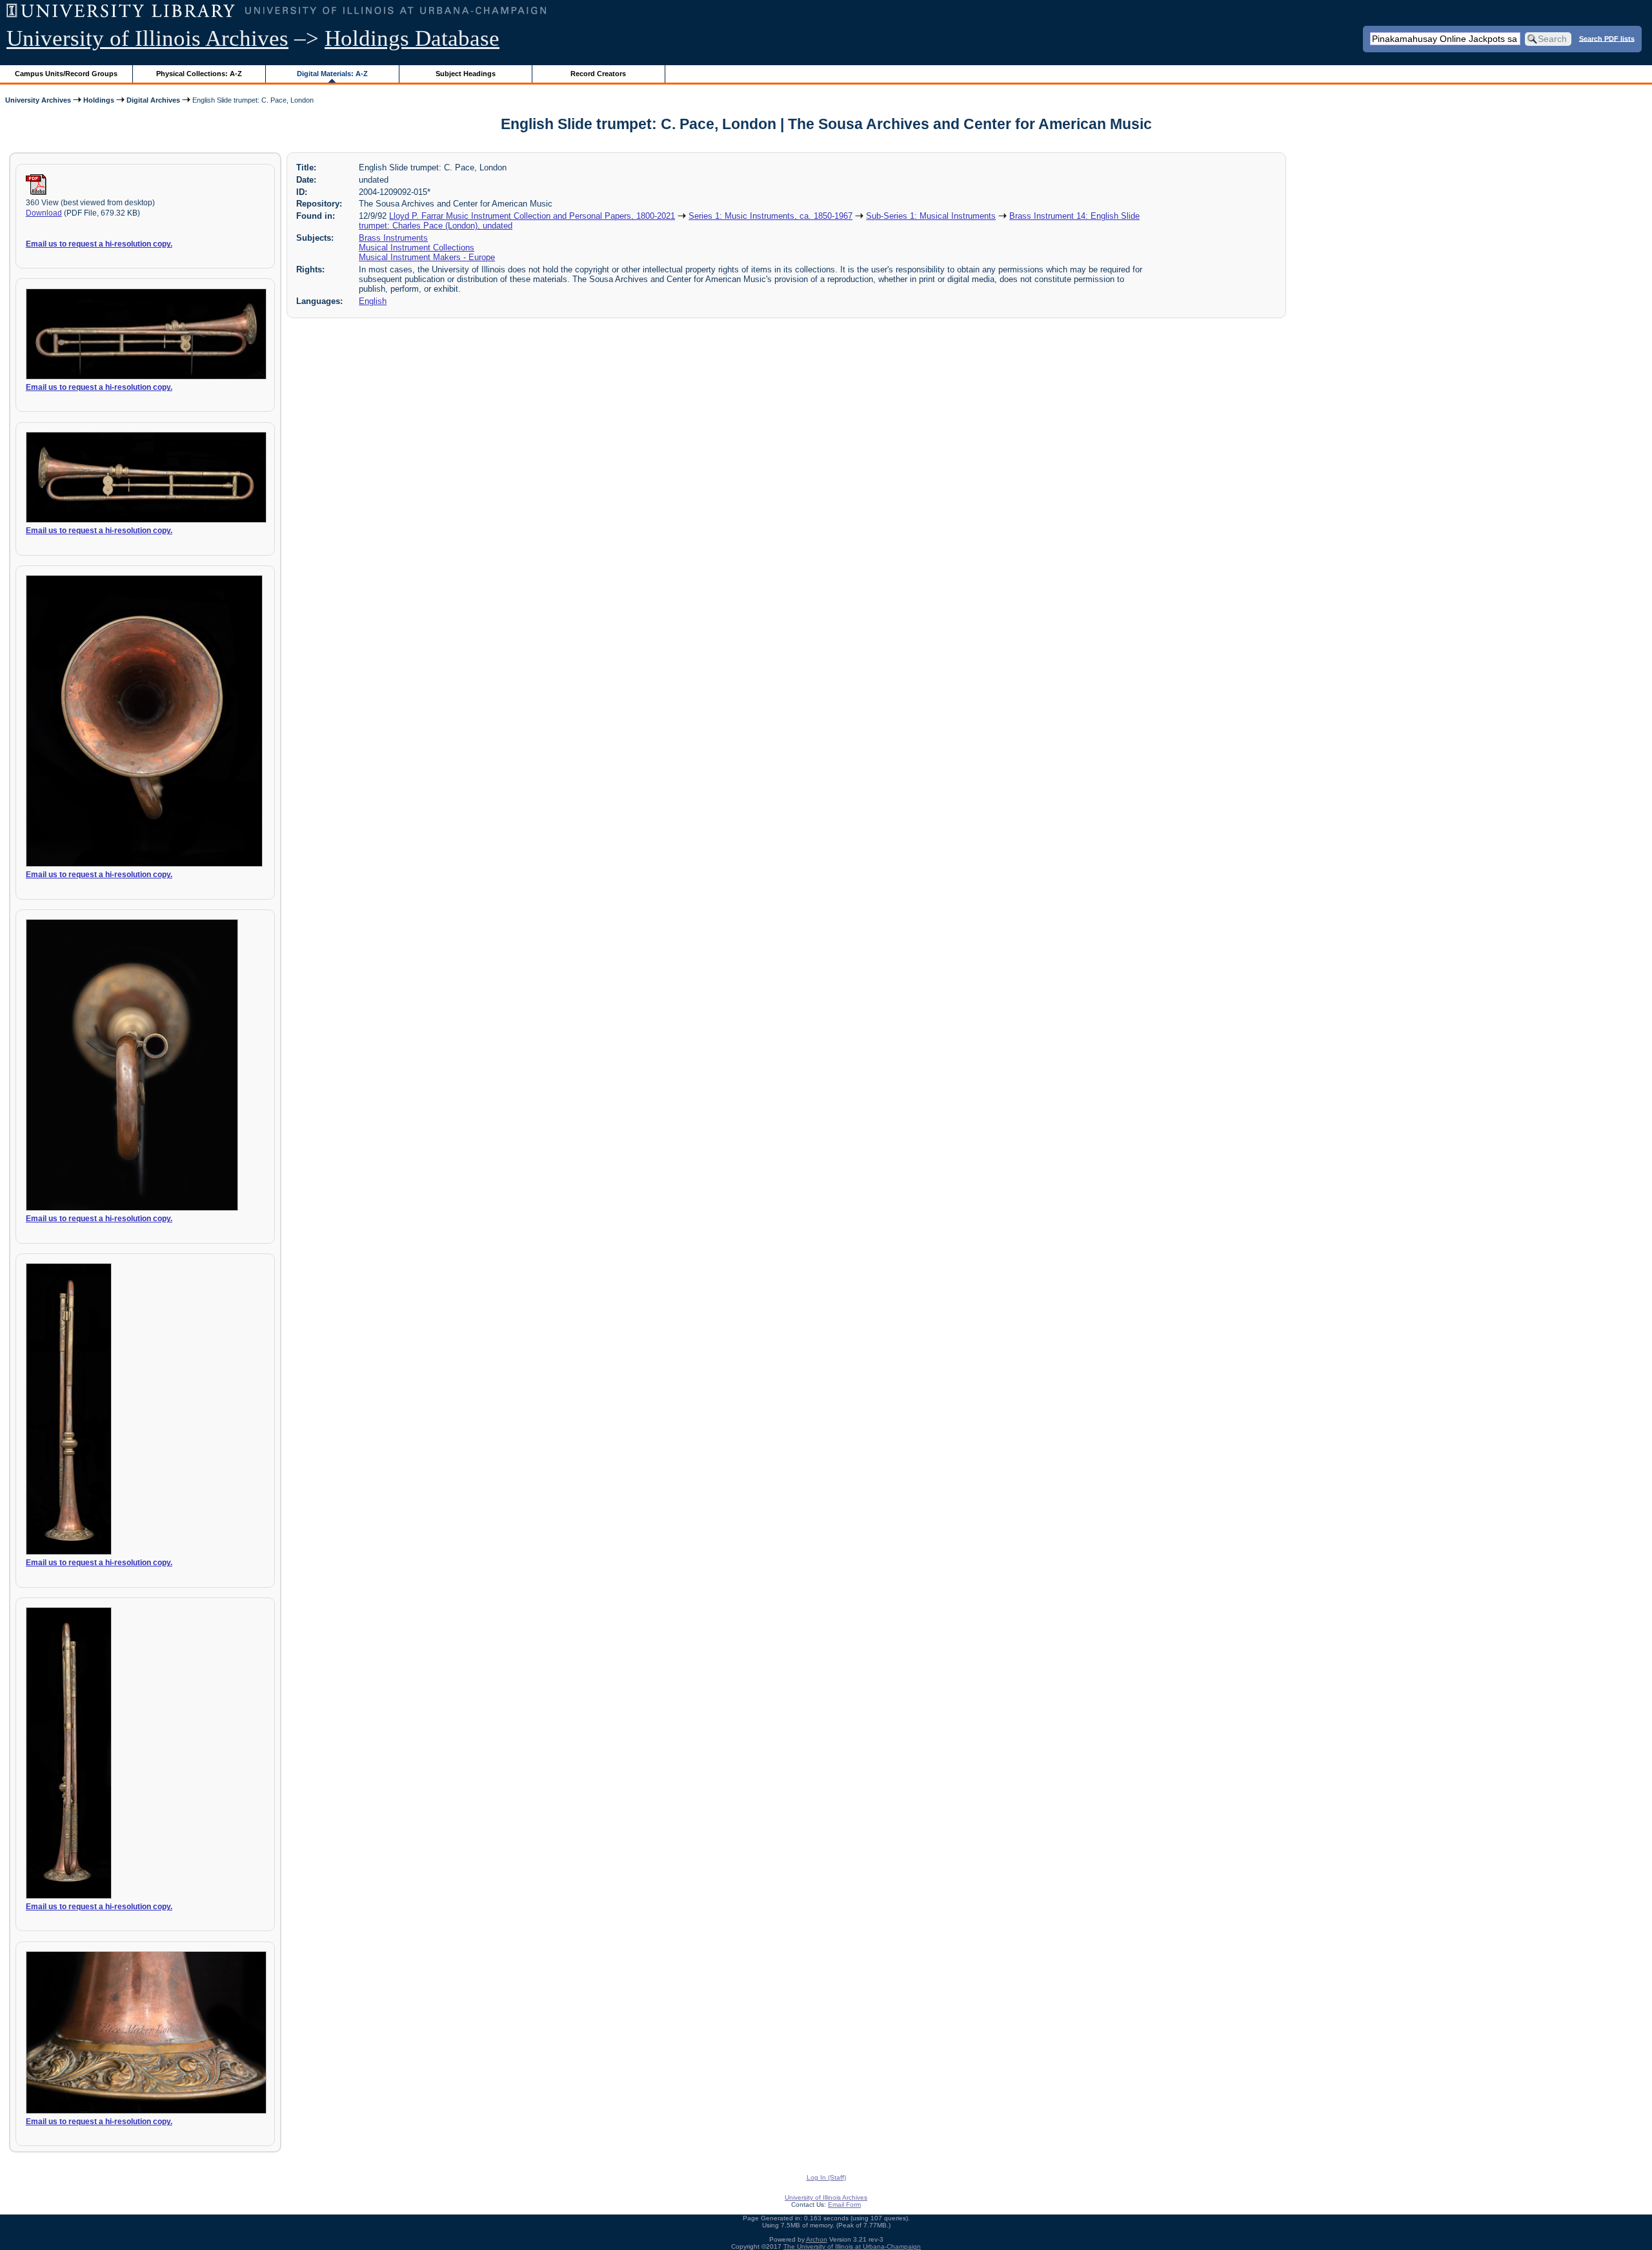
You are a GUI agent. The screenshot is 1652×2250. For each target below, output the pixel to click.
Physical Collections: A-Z (199, 74)
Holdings (99, 100)
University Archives (38, 100)
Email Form (844, 2204)
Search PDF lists (1607, 38)
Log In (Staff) (826, 2177)
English (373, 301)
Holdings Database (412, 38)
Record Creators (598, 74)
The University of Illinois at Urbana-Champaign (852, 2246)
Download (44, 213)
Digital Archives (153, 100)
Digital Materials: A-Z (332, 74)
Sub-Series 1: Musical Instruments (931, 216)
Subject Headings (466, 74)
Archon (817, 2239)
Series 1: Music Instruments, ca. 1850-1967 (771, 216)
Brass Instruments (393, 238)
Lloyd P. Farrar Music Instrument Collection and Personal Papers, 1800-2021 (532, 216)
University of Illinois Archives (147, 38)
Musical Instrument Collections (417, 248)
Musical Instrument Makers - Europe (427, 257)
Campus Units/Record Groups (66, 74)
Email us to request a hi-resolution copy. (99, 244)
